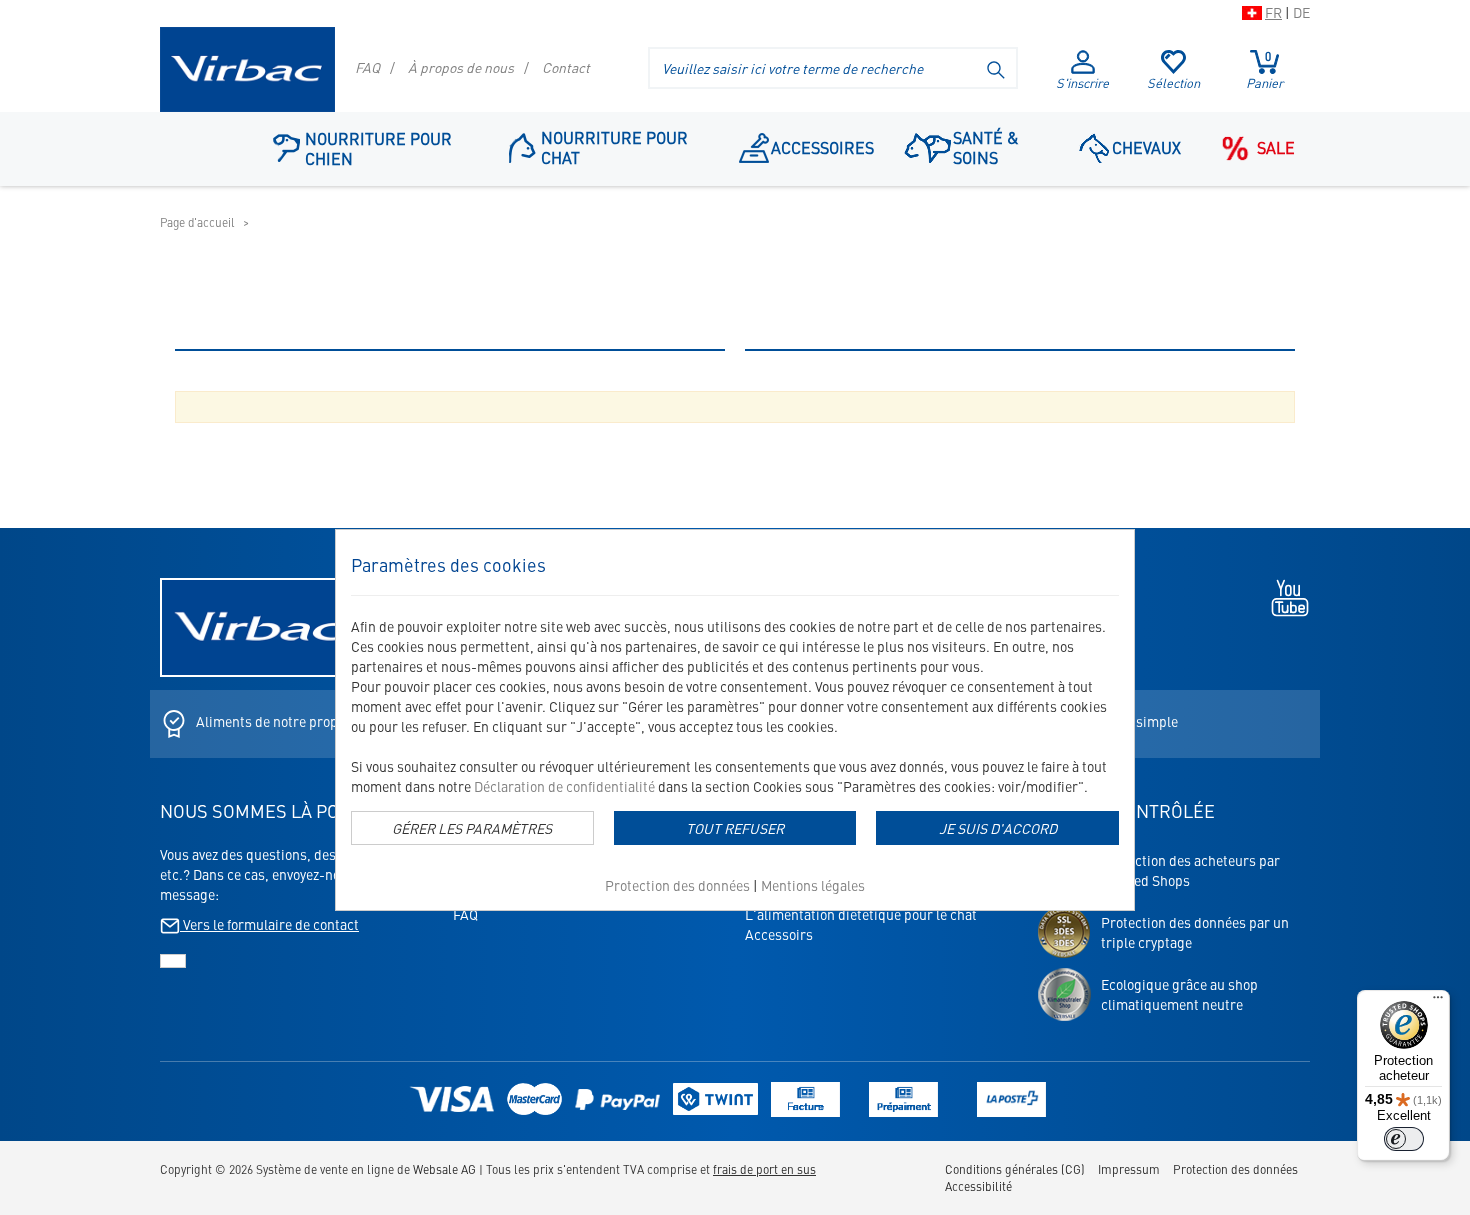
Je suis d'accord (998, 828)
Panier (1264, 70)
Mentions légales (813, 885)
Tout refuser (735, 828)
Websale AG (444, 1169)
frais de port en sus (764, 1169)
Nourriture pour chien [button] (378, 148)
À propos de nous (461, 67)
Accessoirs (779, 934)
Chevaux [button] (1146, 147)
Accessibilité (978, 1186)
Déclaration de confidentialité (564, 786)
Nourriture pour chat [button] (614, 147)
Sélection (1173, 82)
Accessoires (822, 147)
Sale (1276, 147)
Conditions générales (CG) (1015, 1169)
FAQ (367, 67)
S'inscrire (1082, 82)
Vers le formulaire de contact (269, 924)
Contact (566, 67)
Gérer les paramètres (472, 828)
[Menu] (1438, 1002)
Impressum (1129, 1169)
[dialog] (735, 720)
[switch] (1404, 1139)
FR (1273, 12)
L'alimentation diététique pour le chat (861, 914)
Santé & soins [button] (985, 147)
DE (1301, 12)
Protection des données (677, 885)
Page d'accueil (197, 222)
